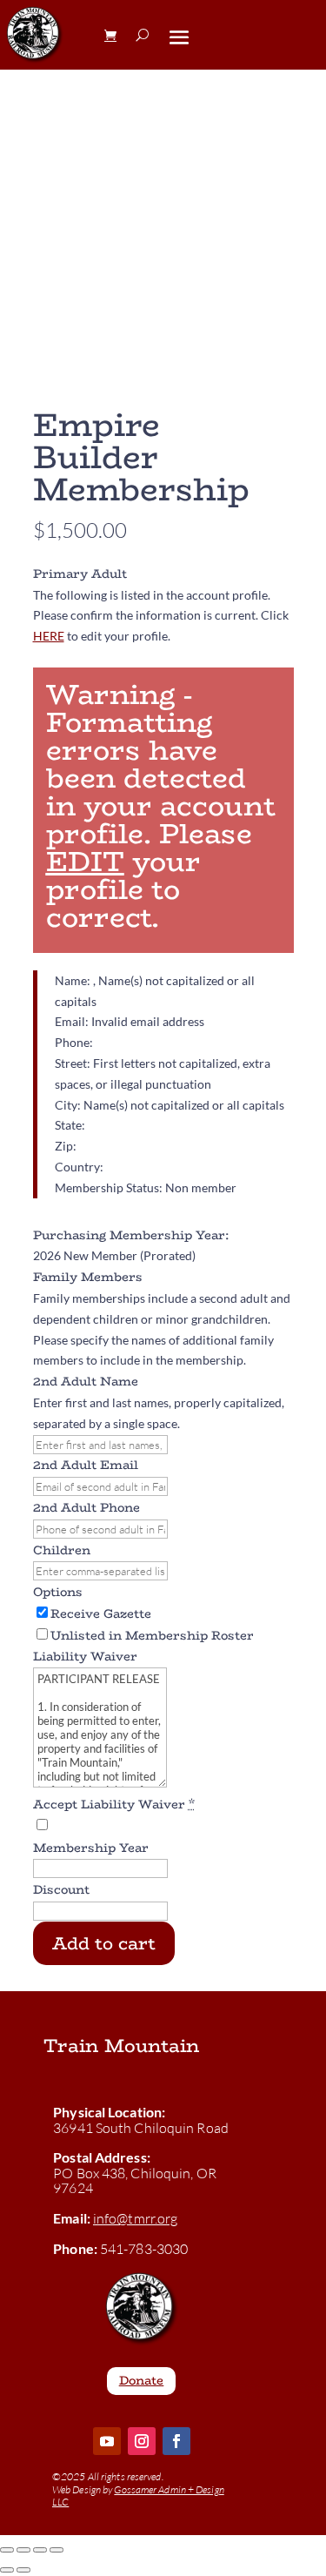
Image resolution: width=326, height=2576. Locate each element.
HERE (49, 636)
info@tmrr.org (135, 2218)
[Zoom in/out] (7, 2550)
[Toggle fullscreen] (23, 2550)
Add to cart (104, 1943)
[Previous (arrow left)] (7, 2570)
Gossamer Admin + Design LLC (138, 2495)
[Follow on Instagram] (142, 2441)
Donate (142, 2380)
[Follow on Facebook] (176, 2441)
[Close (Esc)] (57, 2550)
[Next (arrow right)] (23, 2570)
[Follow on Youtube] (107, 2441)
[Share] (40, 2550)
